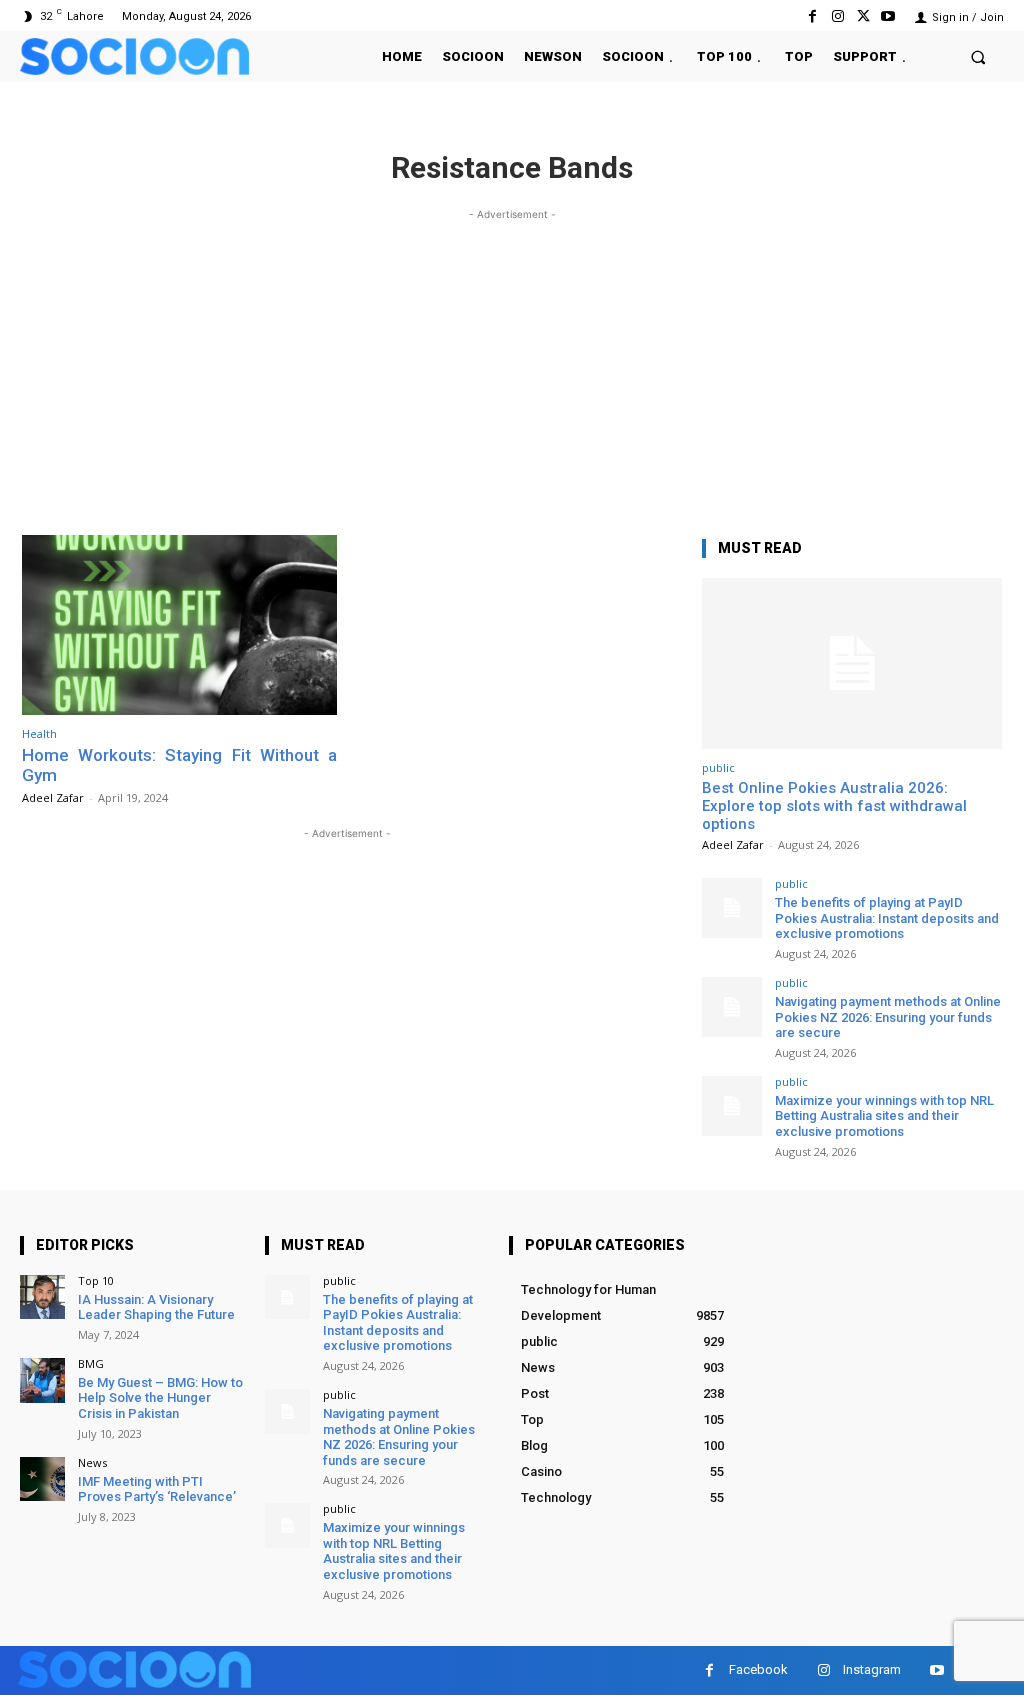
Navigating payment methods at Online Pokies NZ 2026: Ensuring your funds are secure (888, 1017)
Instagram (872, 1669)
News (92, 1462)
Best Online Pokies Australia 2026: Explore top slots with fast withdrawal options (834, 806)
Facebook (758, 1669)
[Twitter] (863, 16)
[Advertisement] (512, 365)
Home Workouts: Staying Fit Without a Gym (179, 765)
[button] (978, 56)
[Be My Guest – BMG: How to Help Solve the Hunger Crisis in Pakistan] (42, 1380)
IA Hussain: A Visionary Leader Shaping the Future (156, 1307)
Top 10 (96, 1280)
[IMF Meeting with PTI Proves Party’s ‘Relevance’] (42, 1479)
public (718, 767)
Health (39, 733)
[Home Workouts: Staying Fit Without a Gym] (179, 625)
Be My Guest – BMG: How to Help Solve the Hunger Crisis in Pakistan (160, 1398)
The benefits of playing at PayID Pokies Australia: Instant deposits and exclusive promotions (887, 918)
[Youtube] (888, 16)
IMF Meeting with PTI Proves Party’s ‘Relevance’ (157, 1489)
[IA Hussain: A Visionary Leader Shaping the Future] (42, 1297)
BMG (91, 1363)
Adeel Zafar (53, 797)
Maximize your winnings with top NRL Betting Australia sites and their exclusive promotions (884, 1116)
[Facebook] (812, 16)
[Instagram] (837, 16)
